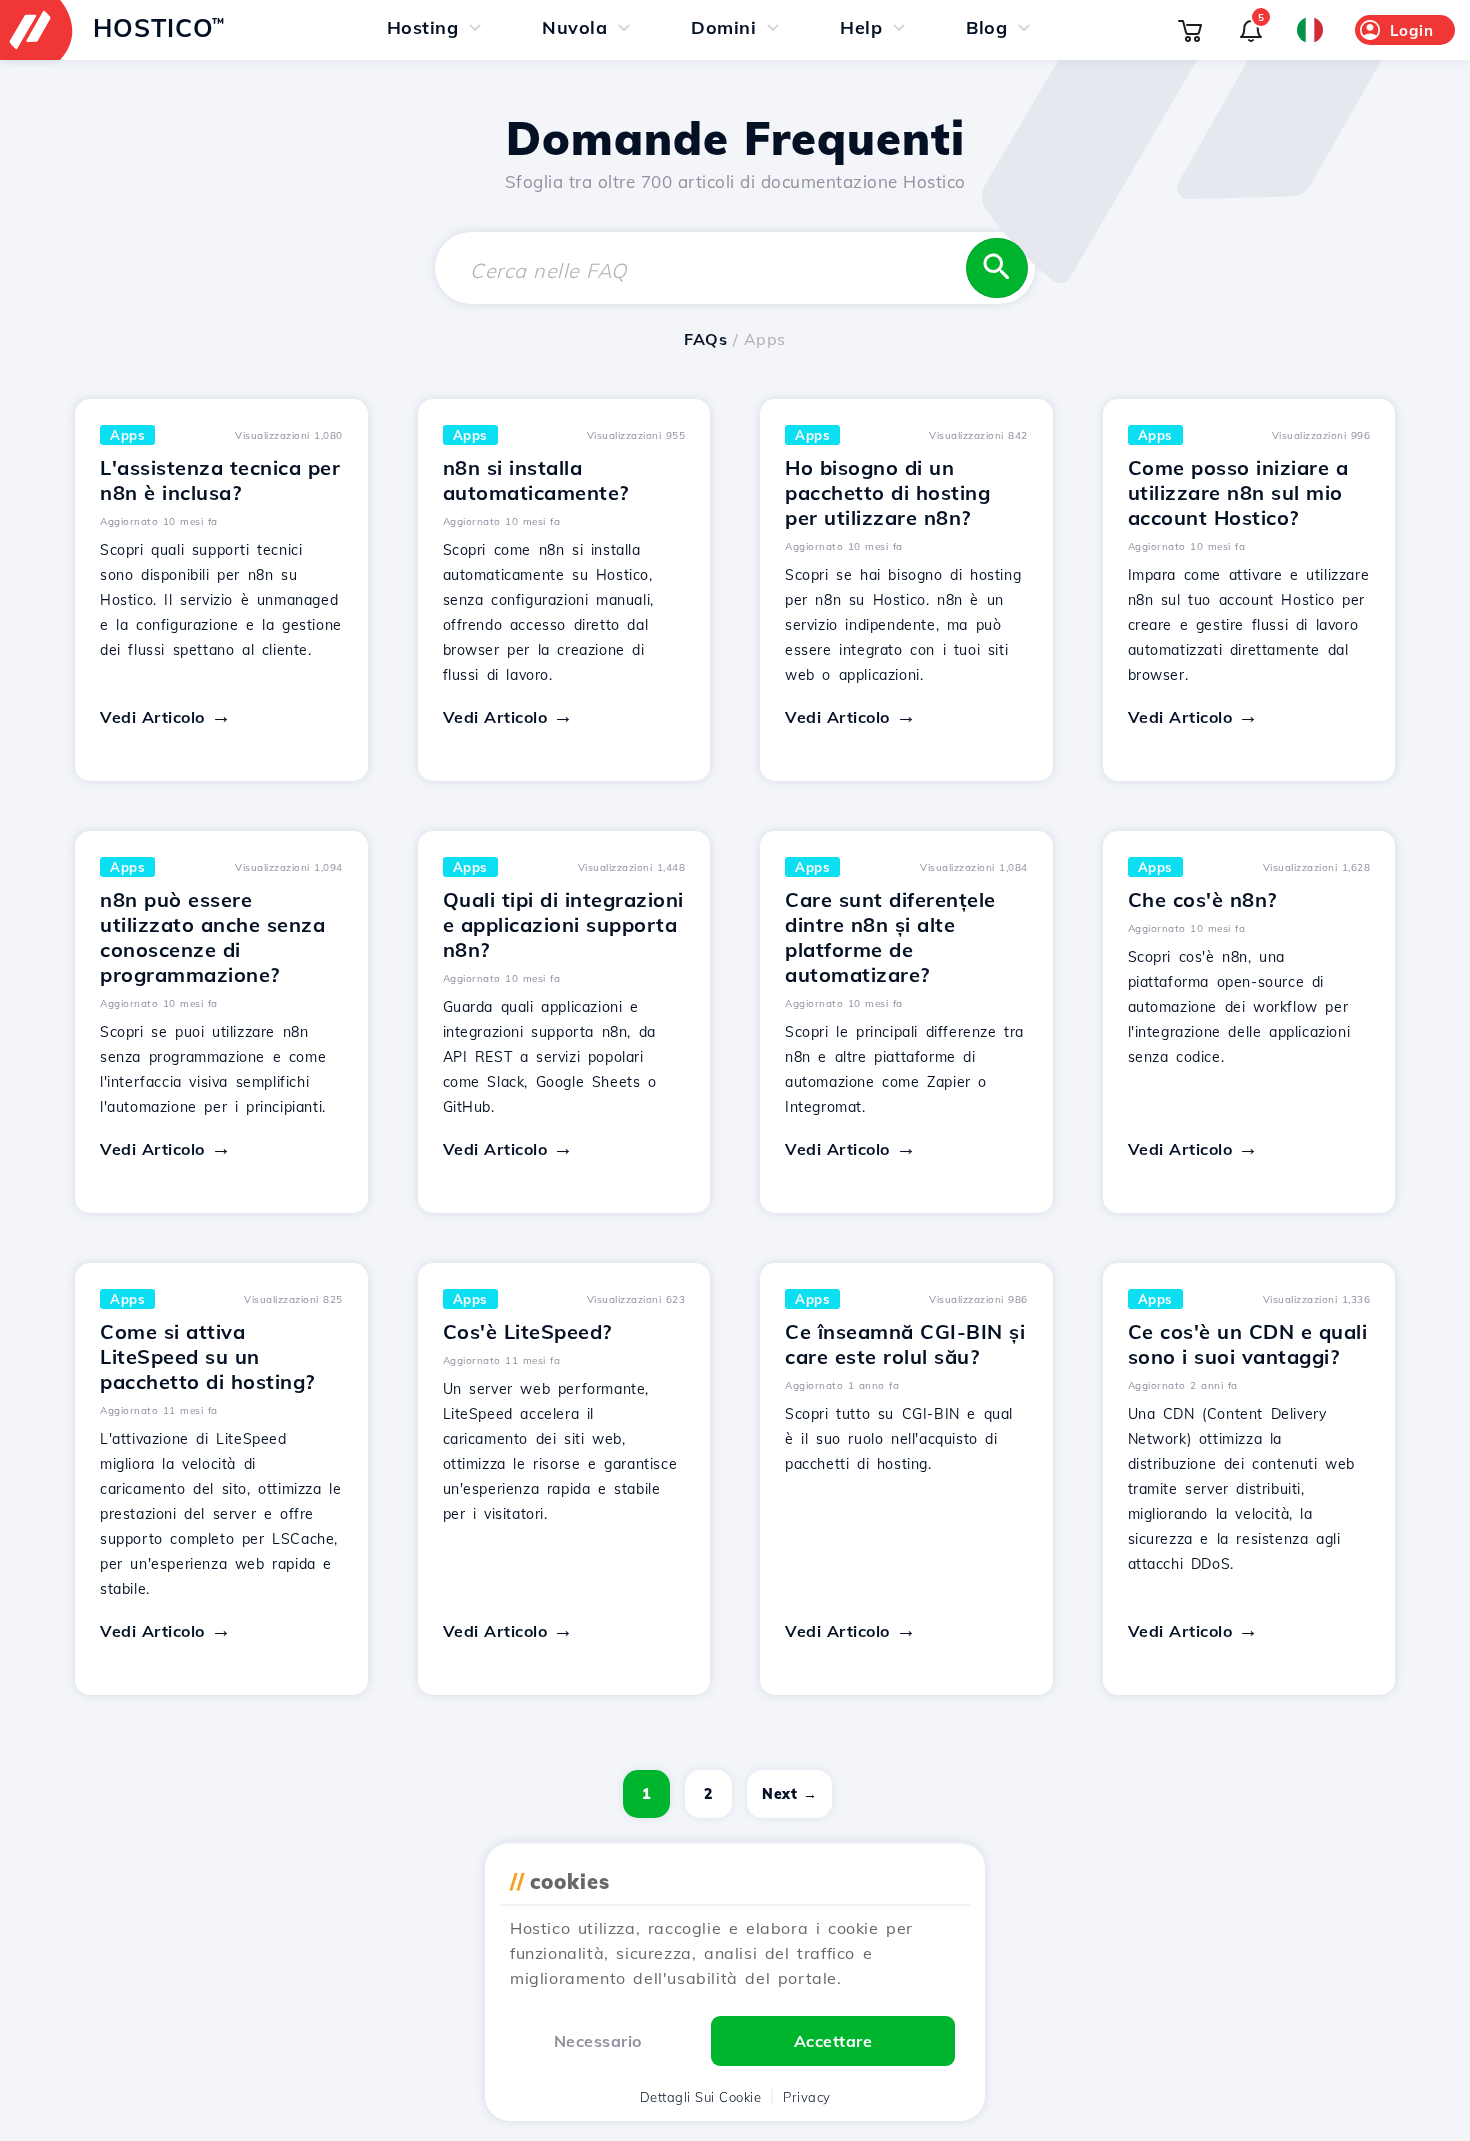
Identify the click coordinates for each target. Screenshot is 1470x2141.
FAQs (705, 339)
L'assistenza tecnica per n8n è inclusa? (220, 480)
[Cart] (1190, 30)
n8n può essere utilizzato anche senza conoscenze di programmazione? (212, 937)
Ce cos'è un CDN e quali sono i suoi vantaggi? (1248, 1344)
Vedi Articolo (152, 717)
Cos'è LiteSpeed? (527, 1331)
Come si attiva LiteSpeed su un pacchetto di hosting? (207, 1356)
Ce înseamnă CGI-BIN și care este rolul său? (905, 1344)
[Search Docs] (997, 268)
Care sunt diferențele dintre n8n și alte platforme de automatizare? (890, 937)
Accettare (833, 2041)
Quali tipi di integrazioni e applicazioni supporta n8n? (563, 924)
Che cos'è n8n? (1202, 899)
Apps (127, 435)
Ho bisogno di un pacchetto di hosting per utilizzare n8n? (887, 492)
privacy (807, 2097)
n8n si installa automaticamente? (536, 480)
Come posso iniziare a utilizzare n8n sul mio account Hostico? (1238, 492)
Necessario (598, 2041)
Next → (789, 1794)
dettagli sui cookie (701, 2097)
